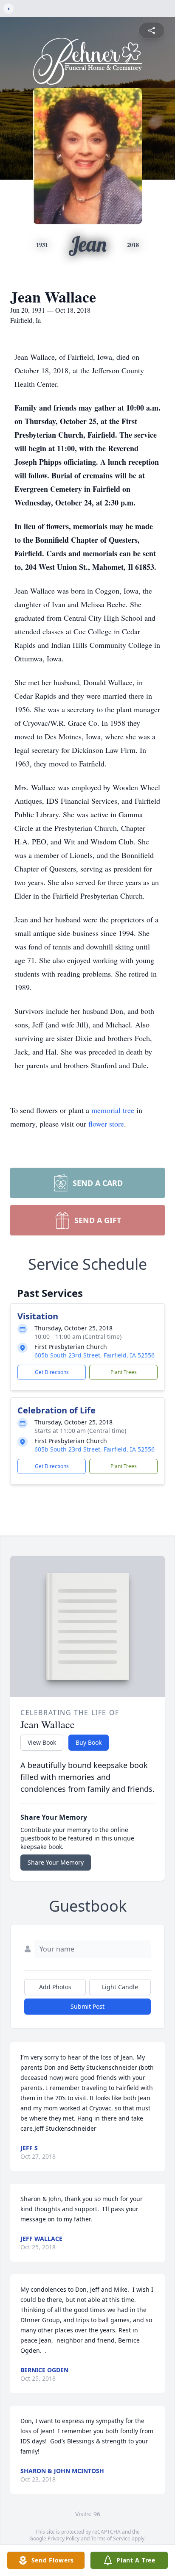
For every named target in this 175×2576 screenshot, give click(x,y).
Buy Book (89, 1742)
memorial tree (113, 1110)
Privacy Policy (64, 2539)
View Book (42, 1742)
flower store (106, 1124)
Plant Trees (124, 1372)
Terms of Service (111, 2539)
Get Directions (52, 1372)
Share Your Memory (56, 1862)
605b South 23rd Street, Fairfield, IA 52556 (95, 1355)
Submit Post (87, 2006)
